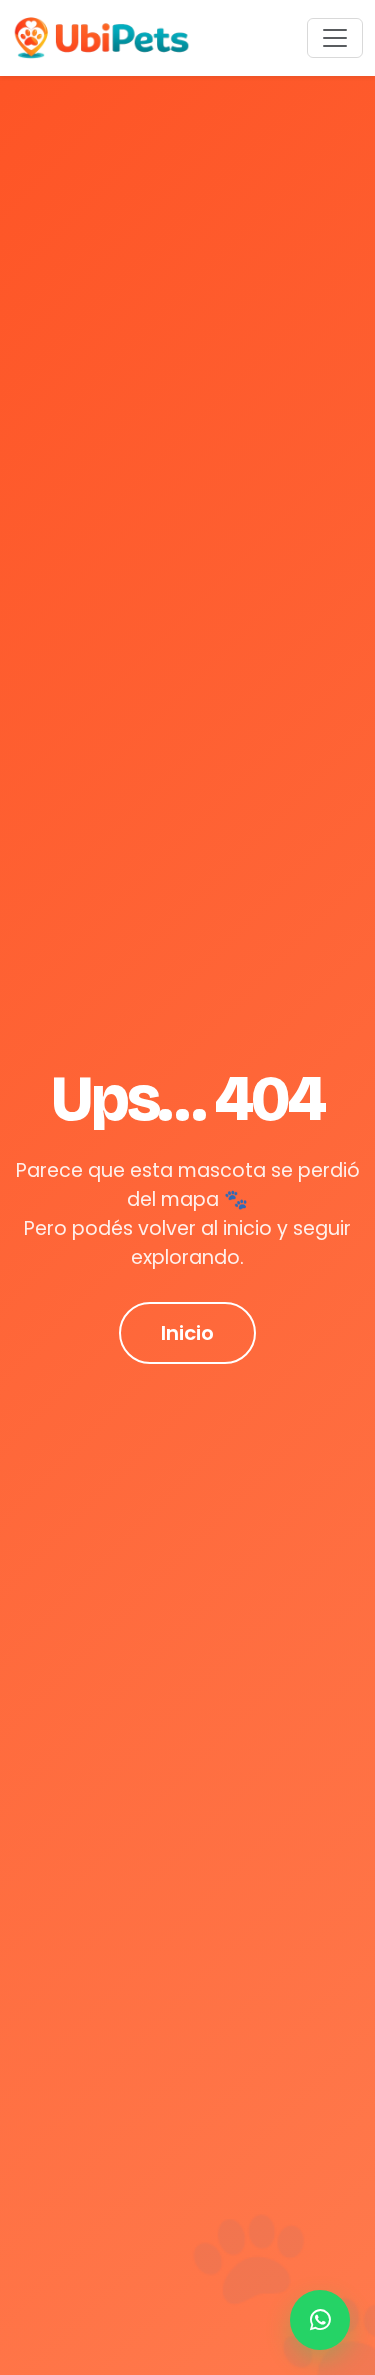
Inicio (187, 1333)
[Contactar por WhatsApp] (320, 2320)
